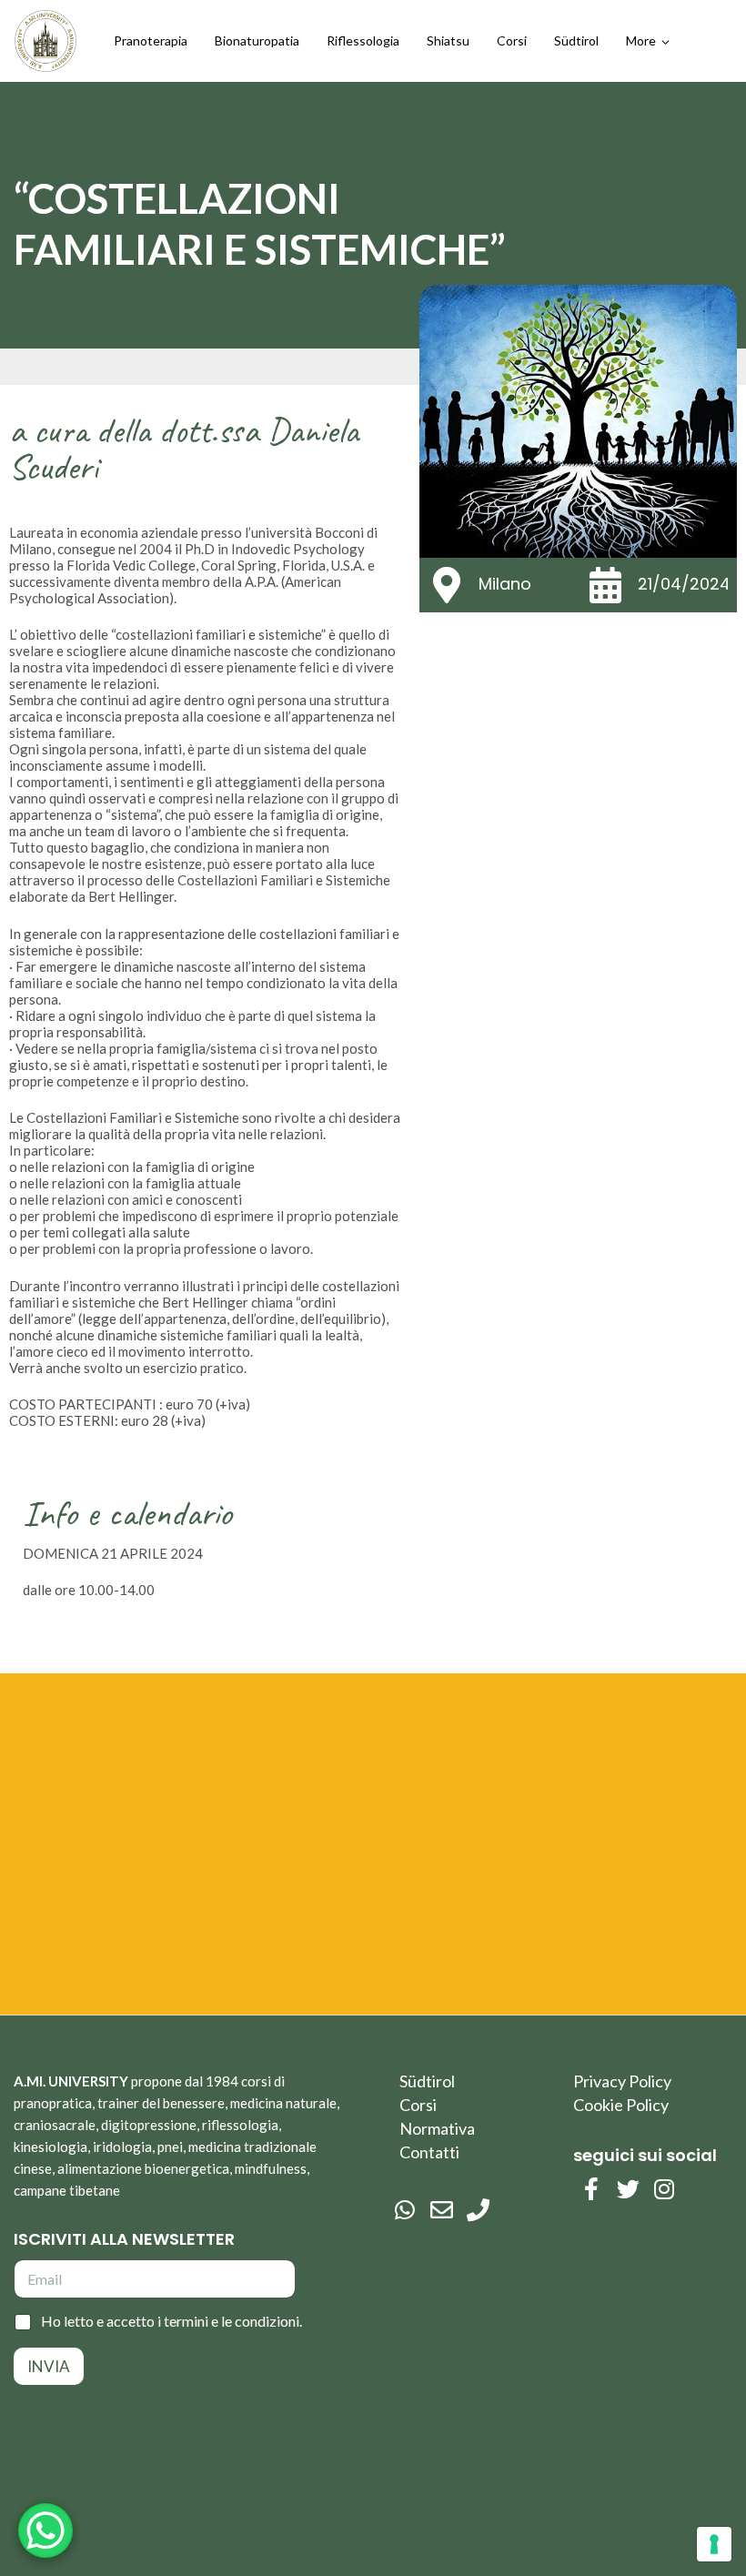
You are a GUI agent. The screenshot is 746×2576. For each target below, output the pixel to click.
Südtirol (427, 2081)
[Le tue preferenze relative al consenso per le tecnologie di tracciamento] (714, 2544)
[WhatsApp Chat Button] (45, 2531)
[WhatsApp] (405, 2210)
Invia (49, 2366)
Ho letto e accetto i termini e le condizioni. (171, 2321)
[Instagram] (664, 2189)
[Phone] (478, 2210)
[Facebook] (591, 2189)
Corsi (418, 2105)
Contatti (429, 2152)
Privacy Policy (622, 2081)
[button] (648, 41)
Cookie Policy (621, 2105)
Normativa (437, 2128)
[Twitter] (628, 2189)
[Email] (441, 2210)
